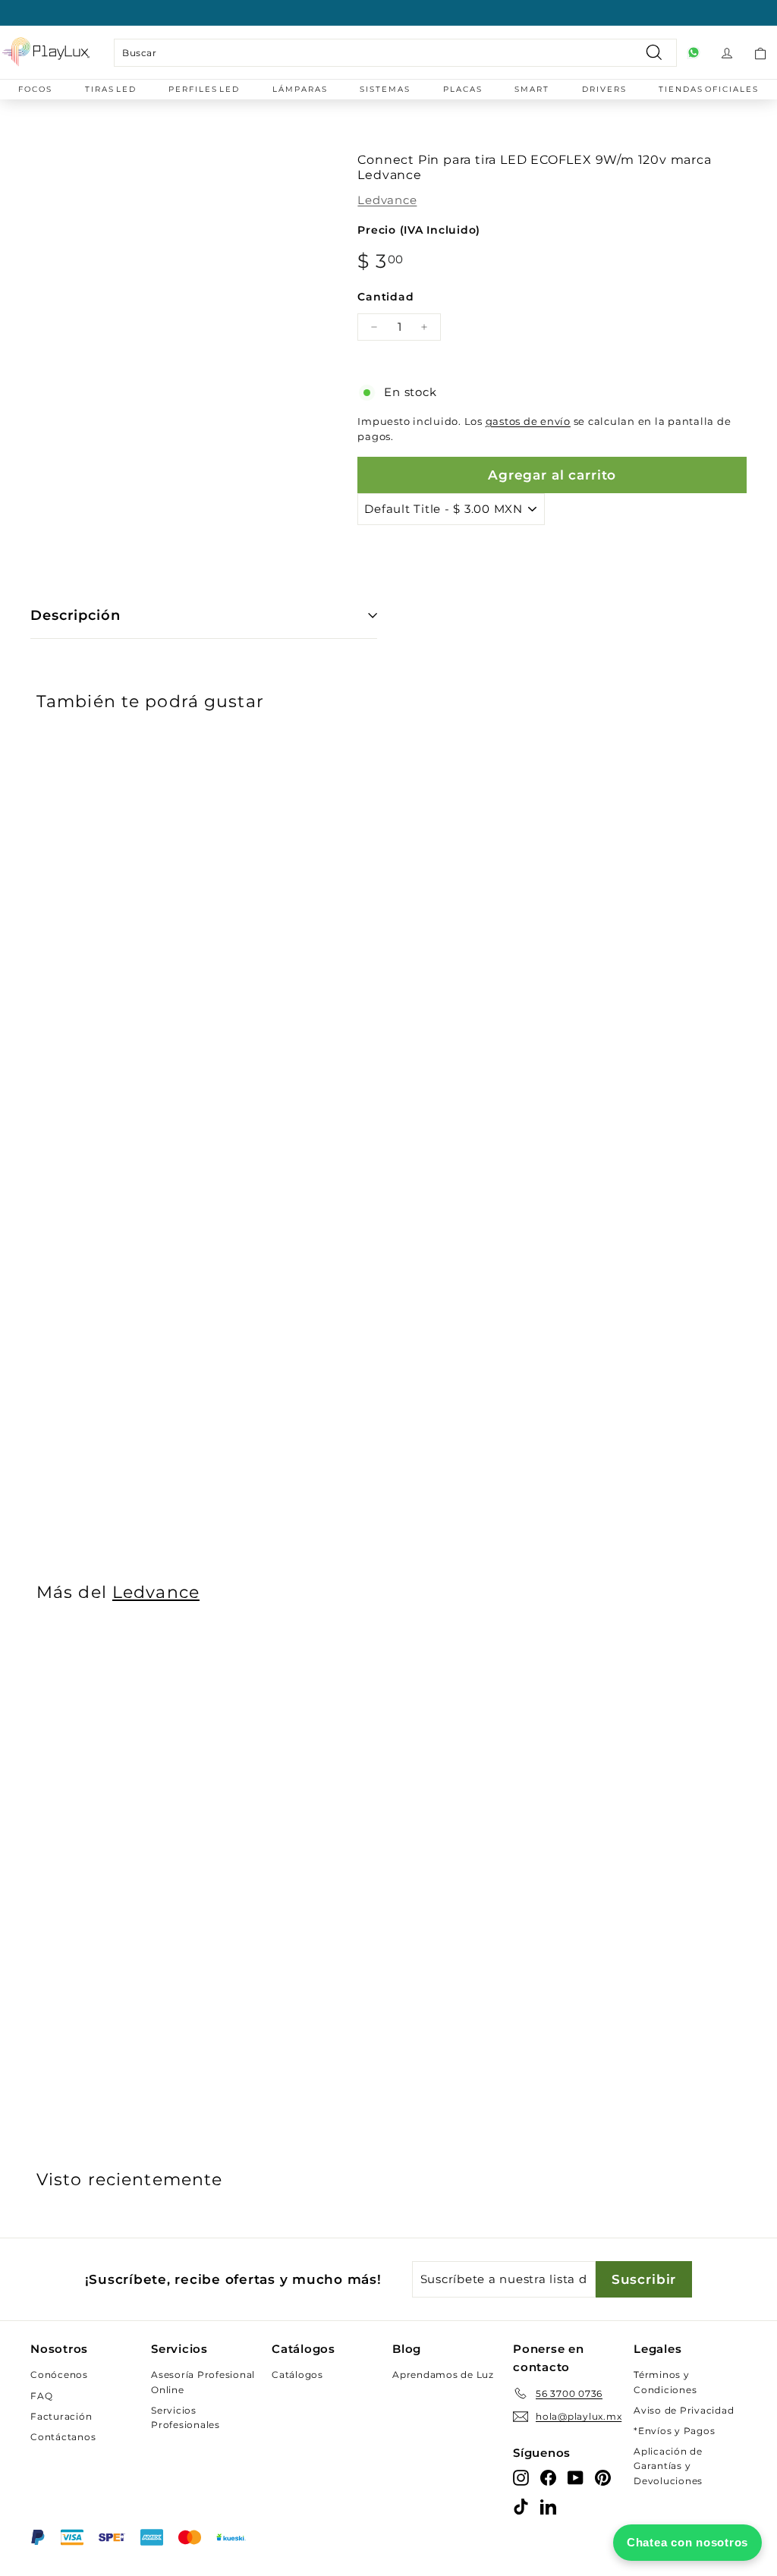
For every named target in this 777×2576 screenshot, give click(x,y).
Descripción (75, 615)
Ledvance (387, 200)
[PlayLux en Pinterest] (603, 2477)
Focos (35, 89)
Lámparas (300, 89)
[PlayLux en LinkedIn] (548, 2506)
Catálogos (297, 2375)
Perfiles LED (204, 89)
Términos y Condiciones (665, 2382)
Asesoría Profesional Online (203, 2382)
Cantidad (385, 297)
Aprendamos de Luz (443, 2375)
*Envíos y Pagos (674, 2431)
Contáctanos (63, 2437)
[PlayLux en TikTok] (521, 2506)
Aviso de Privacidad (684, 2410)
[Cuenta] (727, 52)
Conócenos (59, 2375)
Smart (532, 89)
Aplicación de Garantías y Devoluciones (668, 2466)
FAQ (41, 2396)
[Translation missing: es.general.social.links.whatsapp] (694, 52)
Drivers (604, 89)
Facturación (61, 2416)
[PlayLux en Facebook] (548, 2477)
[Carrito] (760, 52)
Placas (463, 89)
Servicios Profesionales (186, 2417)
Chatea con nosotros (687, 2542)
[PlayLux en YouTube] (576, 2477)
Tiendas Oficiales (709, 89)
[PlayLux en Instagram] (521, 2477)
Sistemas (385, 89)
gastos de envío (528, 421)
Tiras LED (111, 89)
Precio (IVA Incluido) (419, 230)
